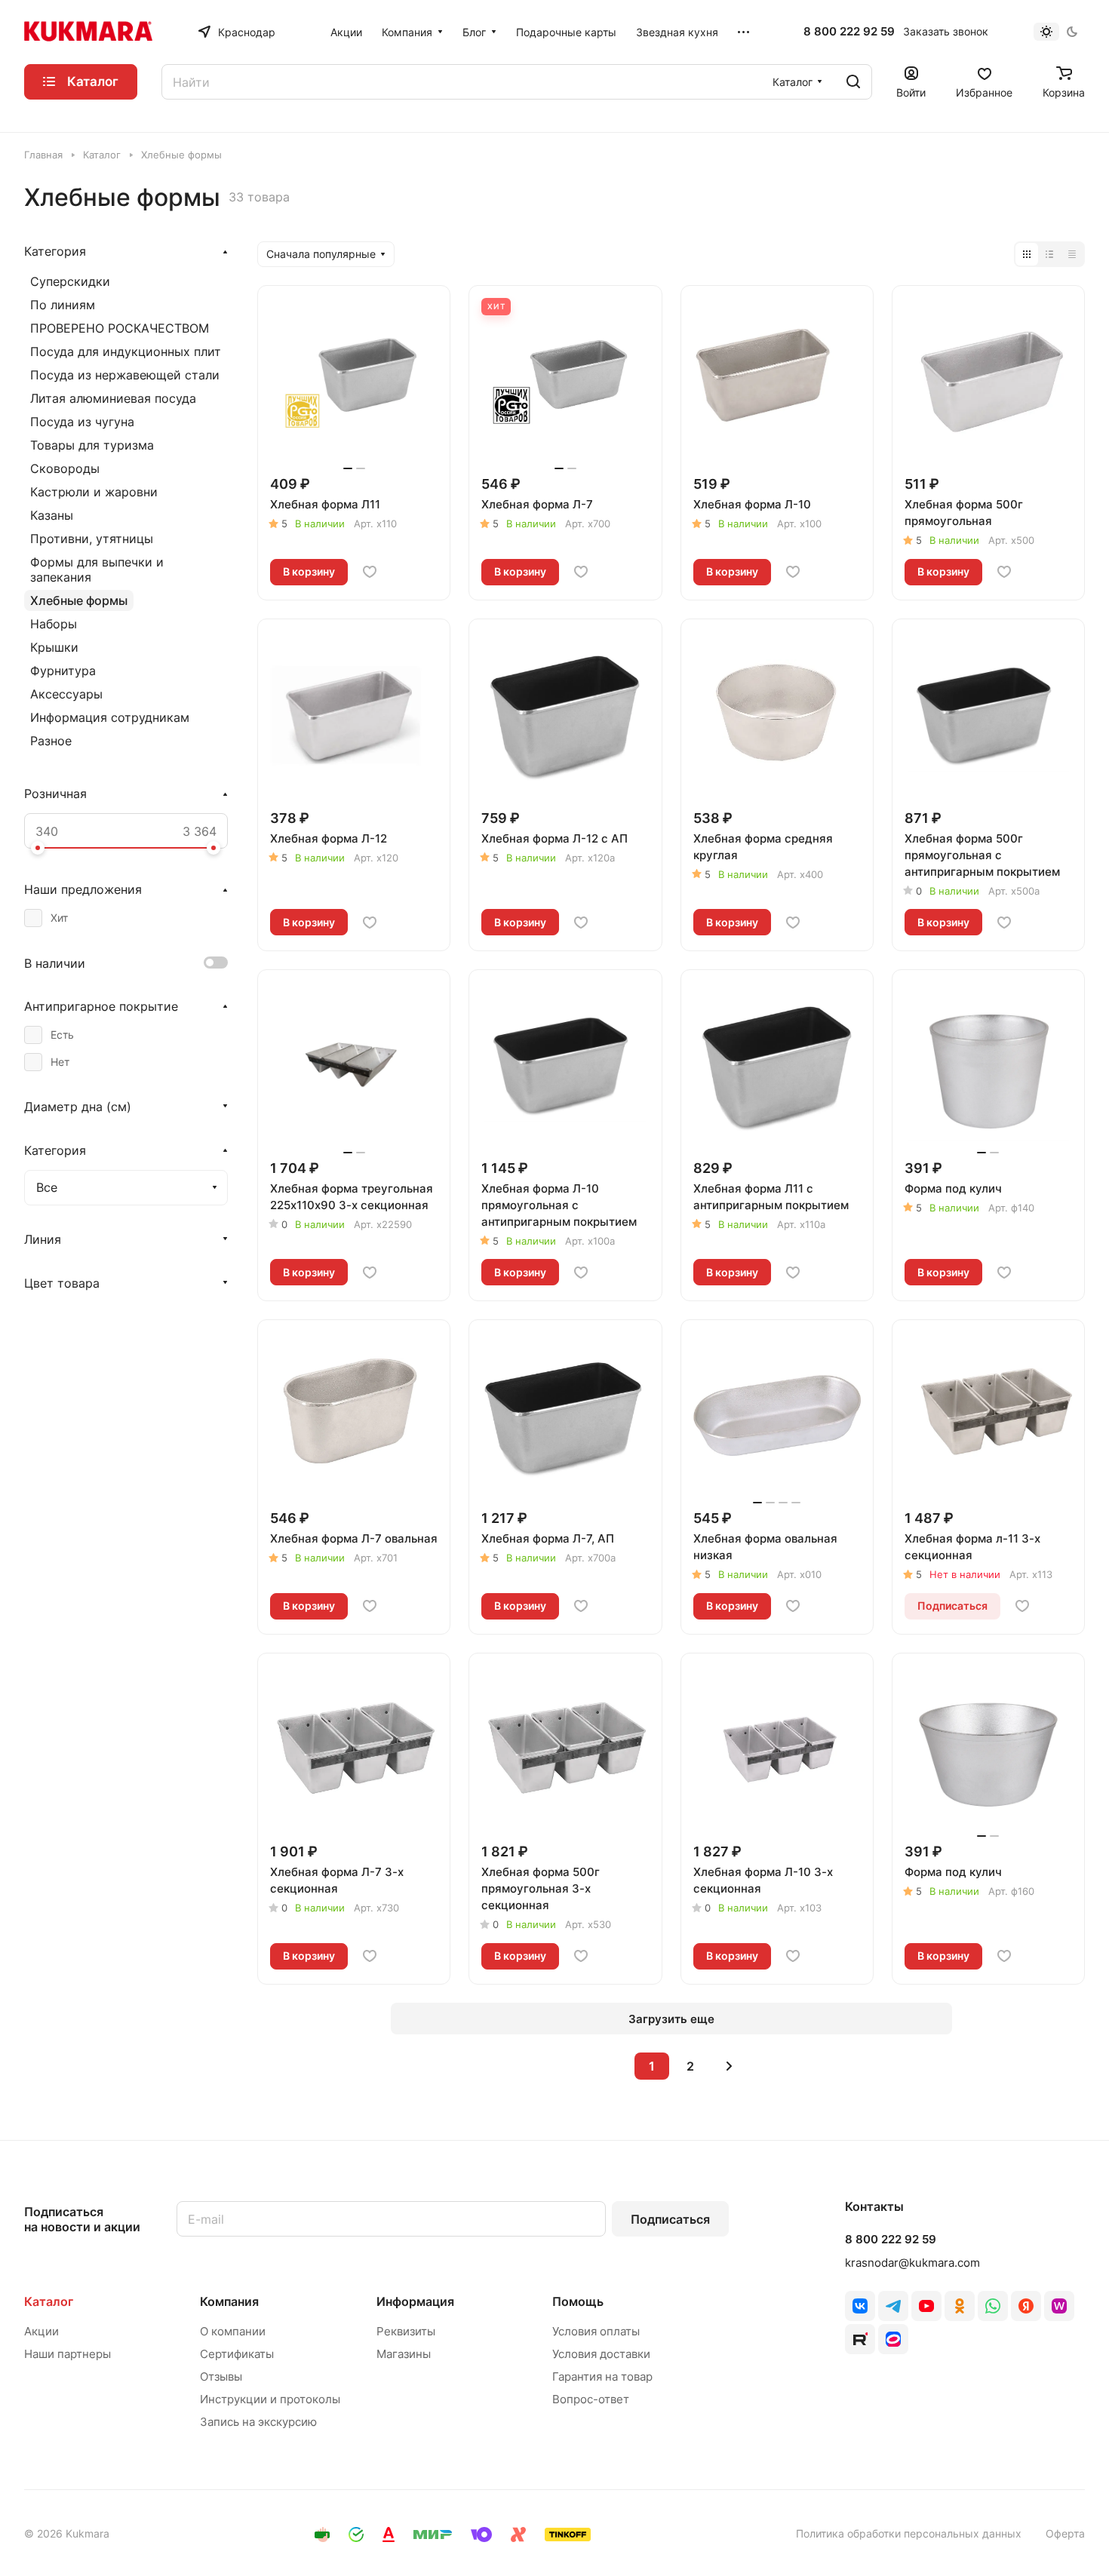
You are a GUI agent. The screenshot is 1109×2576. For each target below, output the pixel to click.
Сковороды (65, 468)
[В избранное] (370, 572)
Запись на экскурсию (258, 2422)
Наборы (54, 624)
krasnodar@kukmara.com (912, 2263)
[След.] (729, 2066)
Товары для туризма (92, 445)
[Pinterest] (1059, 2306)
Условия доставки (601, 2354)
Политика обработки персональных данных (909, 2533)
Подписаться (670, 2219)
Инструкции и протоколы (270, 2399)
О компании (233, 2331)
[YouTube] (926, 2306)
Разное (51, 741)
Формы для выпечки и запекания (97, 570)
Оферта (1065, 2533)
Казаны (52, 515)
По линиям (63, 305)
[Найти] (853, 82)
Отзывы (221, 2376)
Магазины (404, 2354)
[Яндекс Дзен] (1026, 2306)
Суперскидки (70, 281)
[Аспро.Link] (893, 2339)
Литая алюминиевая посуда (113, 398)
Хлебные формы (79, 600)
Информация (415, 2301)
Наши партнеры (68, 2354)
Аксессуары (66, 694)
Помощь (578, 2301)
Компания (229, 2301)
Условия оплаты (596, 2331)
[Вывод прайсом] (1072, 254)
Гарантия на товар (602, 2376)
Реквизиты (406, 2331)
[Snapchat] (860, 2339)
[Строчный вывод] (1049, 254)
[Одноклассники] (960, 2306)
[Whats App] (993, 2306)
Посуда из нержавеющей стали (125, 375)
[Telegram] (893, 2306)
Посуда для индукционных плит (126, 352)
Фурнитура (63, 671)
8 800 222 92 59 (849, 32)
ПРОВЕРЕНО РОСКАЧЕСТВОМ (120, 328)
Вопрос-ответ (591, 2399)
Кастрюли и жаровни (94, 492)
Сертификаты (237, 2354)
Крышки (54, 647)
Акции (41, 2331)
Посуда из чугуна (82, 422)
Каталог (49, 2301)
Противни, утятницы (92, 539)
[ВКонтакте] (860, 2306)
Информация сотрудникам (110, 717)
